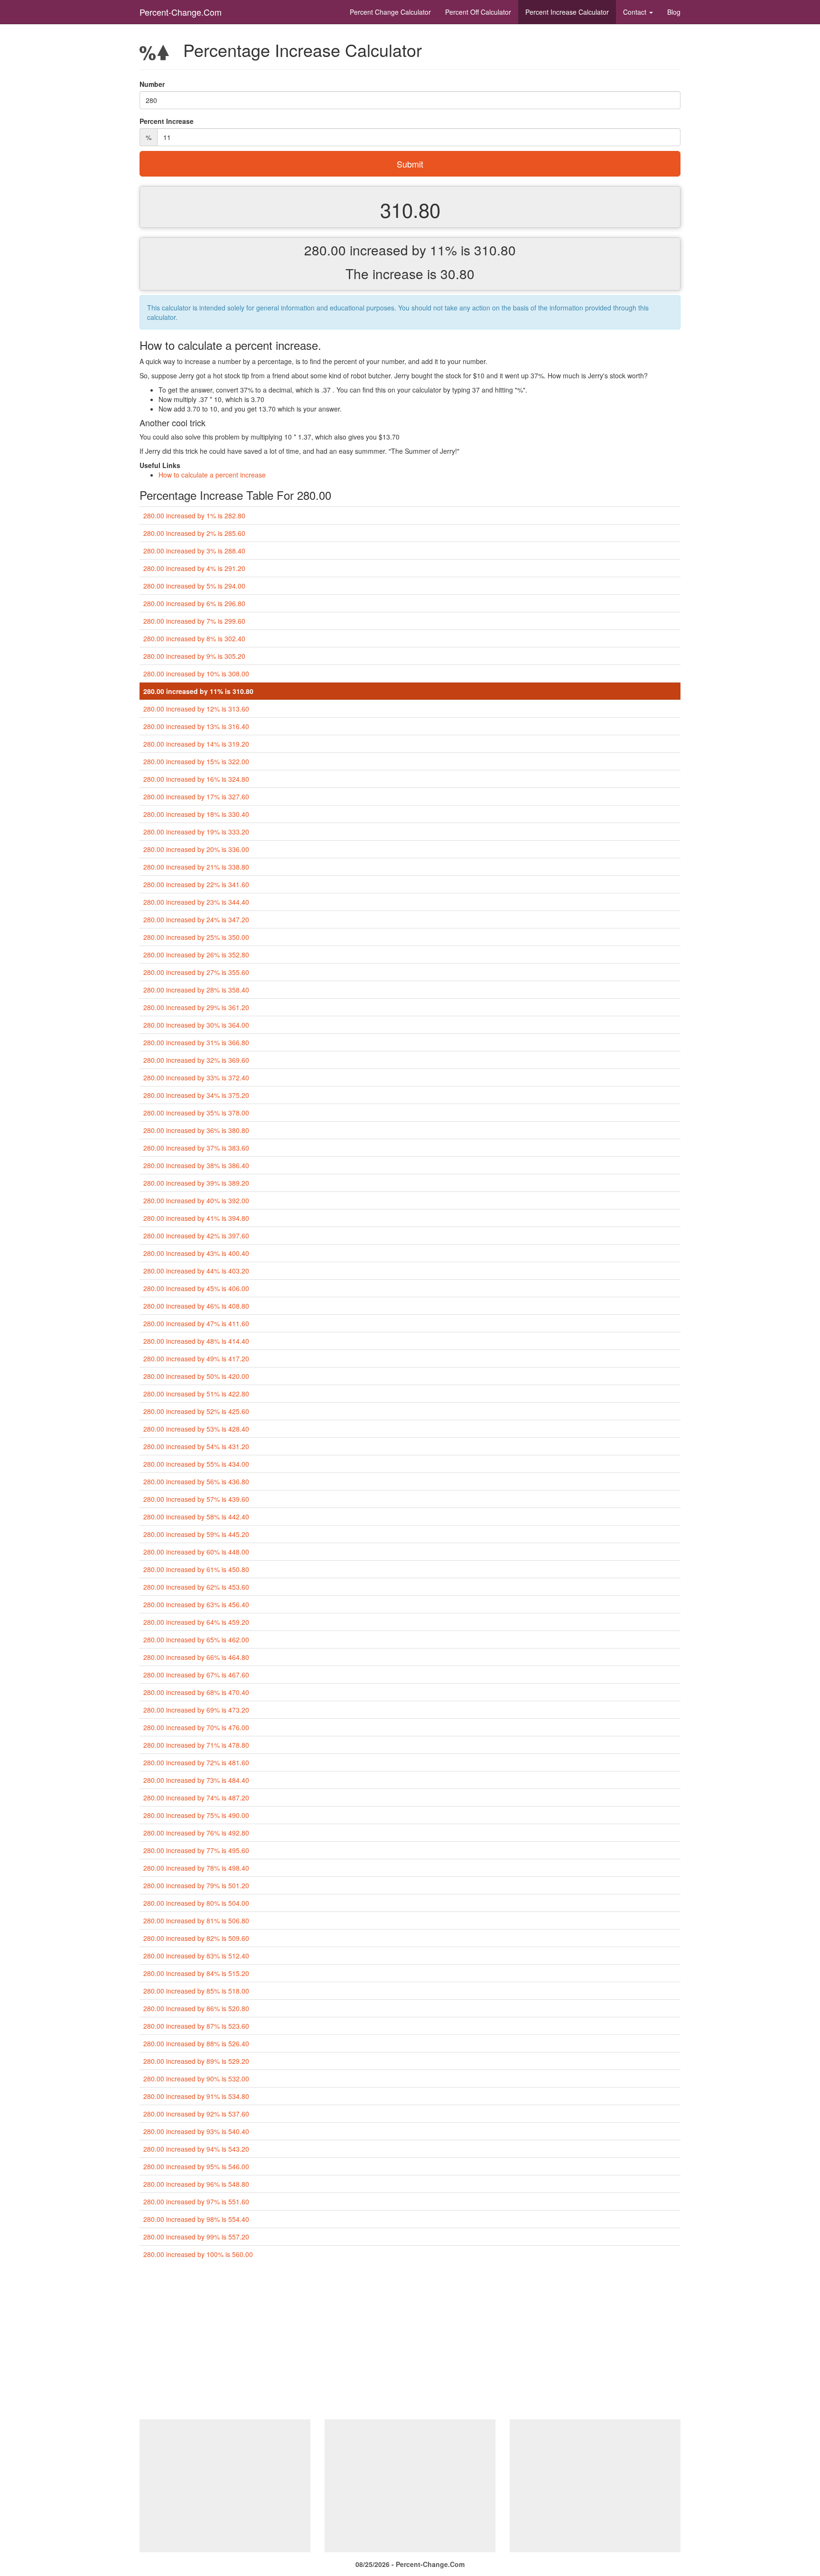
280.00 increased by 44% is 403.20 (196, 1271)
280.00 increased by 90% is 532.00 (196, 2079)
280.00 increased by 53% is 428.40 (196, 1429)
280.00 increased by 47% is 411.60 (196, 1323)
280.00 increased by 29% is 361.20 (196, 1007)
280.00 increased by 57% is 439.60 (196, 1499)
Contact (636, 12)
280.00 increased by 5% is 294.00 (194, 586)
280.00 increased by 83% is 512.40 (196, 1956)
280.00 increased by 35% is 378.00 (196, 1113)
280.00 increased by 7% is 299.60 (194, 621)
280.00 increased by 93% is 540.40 (196, 2131)
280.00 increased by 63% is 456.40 (196, 1604)
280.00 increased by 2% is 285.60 (194, 533)
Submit (410, 164)
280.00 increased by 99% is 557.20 (196, 2237)
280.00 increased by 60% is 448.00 (196, 1552)
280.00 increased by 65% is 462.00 (196, 1639)
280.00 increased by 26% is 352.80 (196, 955)
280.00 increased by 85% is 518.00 (196, 1991)
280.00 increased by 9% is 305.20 (194, 656)
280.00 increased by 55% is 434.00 (196, 1464)
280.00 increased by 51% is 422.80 (196, 1394)
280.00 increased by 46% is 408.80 (196, 1306)
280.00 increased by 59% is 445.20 (196, 1534)
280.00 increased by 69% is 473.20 (196, 1710)
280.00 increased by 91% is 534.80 (196, 2096)
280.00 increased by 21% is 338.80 (196, 867)
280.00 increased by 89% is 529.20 (196, 2061)
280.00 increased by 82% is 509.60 (196, 1938)
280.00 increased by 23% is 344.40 (196, 902)
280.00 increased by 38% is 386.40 (196, 1165)
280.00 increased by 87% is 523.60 (196, 2026)
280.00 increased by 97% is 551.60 (196, 2201)
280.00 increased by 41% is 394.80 (196, 1218)
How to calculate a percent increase (212, 475)
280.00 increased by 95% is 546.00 (196, 2166)
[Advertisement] (410, 2343)
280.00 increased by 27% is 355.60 (196, 972)
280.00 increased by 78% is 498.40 (196, 1868)
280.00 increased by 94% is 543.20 (196, 2149)
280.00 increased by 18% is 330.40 (196, 814)
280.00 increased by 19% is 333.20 (196, 832)
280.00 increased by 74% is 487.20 (196, 1798)
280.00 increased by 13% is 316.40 (196, 726)
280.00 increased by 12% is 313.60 (196, 709)
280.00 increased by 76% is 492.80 (196, 1833)
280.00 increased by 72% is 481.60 (196, 1762)
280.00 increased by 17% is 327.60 (196, 796)
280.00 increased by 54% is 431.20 (196, 1446)
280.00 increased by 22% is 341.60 (196, 884)
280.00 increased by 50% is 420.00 (196, 1376)
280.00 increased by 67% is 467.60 (196, 1675)
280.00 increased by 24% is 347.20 (196, 919)
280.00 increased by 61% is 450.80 (196, 1569)
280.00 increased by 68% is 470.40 (196, 1692)
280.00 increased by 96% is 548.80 (196, 2184)
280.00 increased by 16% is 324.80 (196, 779)
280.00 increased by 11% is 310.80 (198, 691)
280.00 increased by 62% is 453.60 (196, 1587)
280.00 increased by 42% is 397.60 (196, 1236)
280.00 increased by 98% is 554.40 (196, 2219)
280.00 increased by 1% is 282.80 (194, 515)
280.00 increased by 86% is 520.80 (196, 2008)
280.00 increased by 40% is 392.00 (196, 1200)
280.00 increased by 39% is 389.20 (196, 1183)
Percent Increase (567, 12)
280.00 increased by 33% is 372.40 (196, 1077)
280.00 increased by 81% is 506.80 (196, 1920)
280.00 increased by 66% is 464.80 (196, 1657)
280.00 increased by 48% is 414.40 (196, 1341)
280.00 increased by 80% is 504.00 (196, 1903)
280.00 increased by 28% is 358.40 (196, 990)
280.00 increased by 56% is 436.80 (196, 1481)
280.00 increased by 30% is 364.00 (196, 1025)
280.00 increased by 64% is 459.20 (196, 1622)
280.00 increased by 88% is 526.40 (196, 2043)
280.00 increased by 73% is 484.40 (196, 1780)
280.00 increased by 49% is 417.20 (196, 1358)
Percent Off (478, 12)
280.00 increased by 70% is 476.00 (196, 1727)
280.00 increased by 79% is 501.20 (196, 1885)
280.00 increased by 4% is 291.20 (194, 568)
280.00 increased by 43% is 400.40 (196, 1253)
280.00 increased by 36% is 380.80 (196, 1130)
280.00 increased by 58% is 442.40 (196, 1517)
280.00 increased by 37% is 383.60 (196, 1148)
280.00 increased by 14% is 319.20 (196, 744)
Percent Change (390, 12)
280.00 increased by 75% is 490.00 (196, 1815)
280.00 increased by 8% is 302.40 (194, 638)
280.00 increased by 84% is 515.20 (196, 1973)
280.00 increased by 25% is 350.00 (196, 937)
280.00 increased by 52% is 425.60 (196, 1411)
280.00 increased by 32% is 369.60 (196, 1060)
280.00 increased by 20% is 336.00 (196, 849)
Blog (674, 12)
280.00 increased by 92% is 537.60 (196, 2114)
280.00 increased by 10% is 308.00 (196, 674)
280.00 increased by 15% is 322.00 (196, 761)
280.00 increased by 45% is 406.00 (196, 1288)
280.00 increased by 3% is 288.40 (194, 551)
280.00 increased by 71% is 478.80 (196, 1745)
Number (152, 84)
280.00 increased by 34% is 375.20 (196, 1095)
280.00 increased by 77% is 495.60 (196, 1850)
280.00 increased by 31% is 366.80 (196, 1042)
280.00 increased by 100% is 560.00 (198, 2254)
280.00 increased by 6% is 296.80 (194, 603)
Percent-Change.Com (181, 12)
